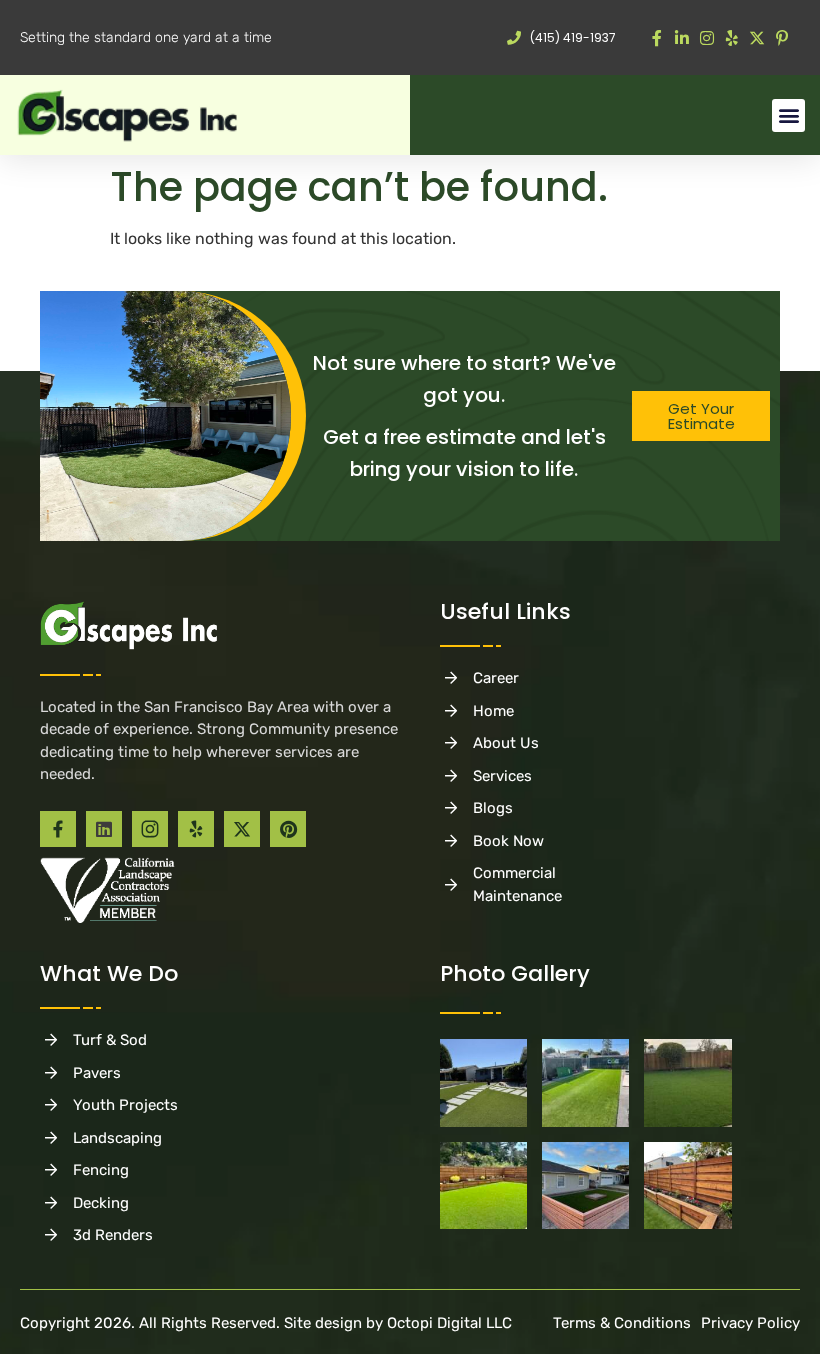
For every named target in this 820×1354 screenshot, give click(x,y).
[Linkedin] (104, 829)
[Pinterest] (288, 829)
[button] (788, 115)
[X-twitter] (242, 829)
